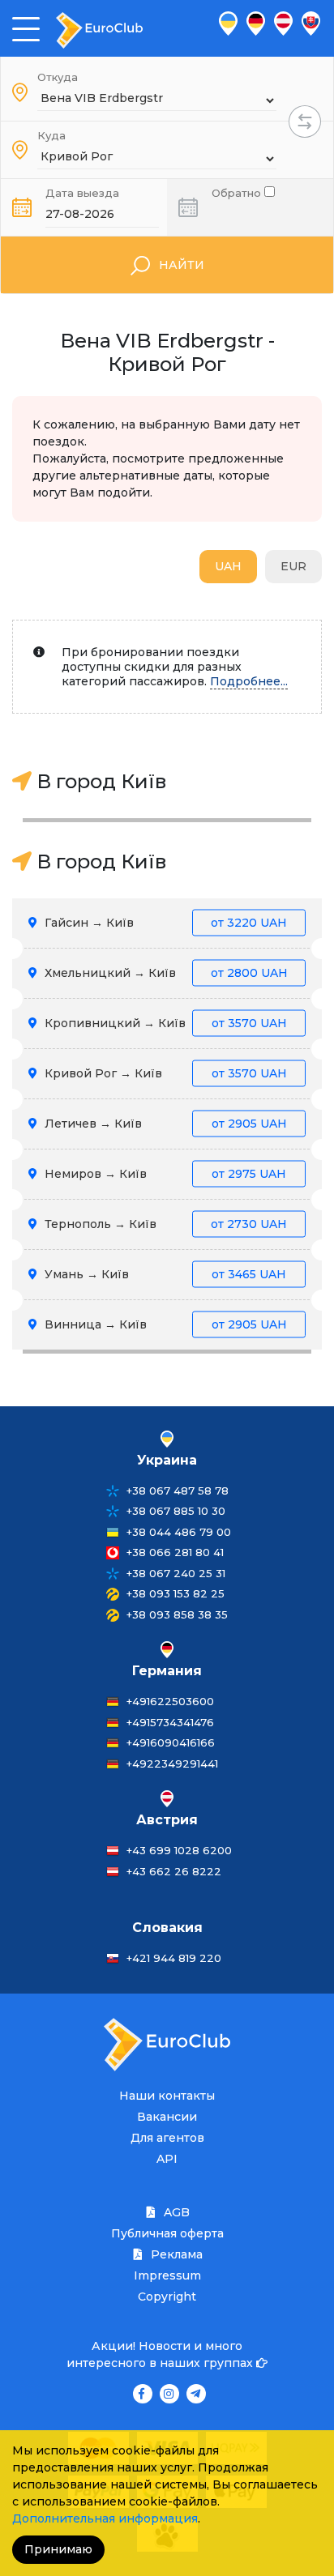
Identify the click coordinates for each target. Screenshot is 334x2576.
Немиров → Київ (164, 1174)
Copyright (167, 2297)
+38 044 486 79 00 (179, 1532)
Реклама (175, 2254)
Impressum (167, 2275)
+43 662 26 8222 (174, 1871)
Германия (167, 1671)
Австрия (167, 1820)
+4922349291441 (172, 1764)
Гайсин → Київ (164, 923)
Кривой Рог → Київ (164, 1073)
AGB (175, 2212)
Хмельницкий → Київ (165, 973)
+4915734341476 (170, 1722)
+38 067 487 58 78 (178, 1491)
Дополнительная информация (105, 2518)
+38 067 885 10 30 (176, 1511)
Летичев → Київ (164, 1124)
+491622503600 (170, 1701)
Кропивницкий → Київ (164, 1023)
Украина (167, 1460)
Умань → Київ (164, 1274)
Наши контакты (167, 2096)
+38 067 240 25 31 (176, 1573)
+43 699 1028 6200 (179, 1850)
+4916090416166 (171, 1742)
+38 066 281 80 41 (175, 1552)
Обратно (238, 192)
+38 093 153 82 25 (176, 1593)
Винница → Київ (164, 1324)
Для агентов (167, 2138)
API (167, 2159)
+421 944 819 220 (174, 1958)
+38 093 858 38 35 (177, 1614)
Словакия (167, 1928)
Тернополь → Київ (164, 1224)
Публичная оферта (167, 2233)
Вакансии (167, 2117)
